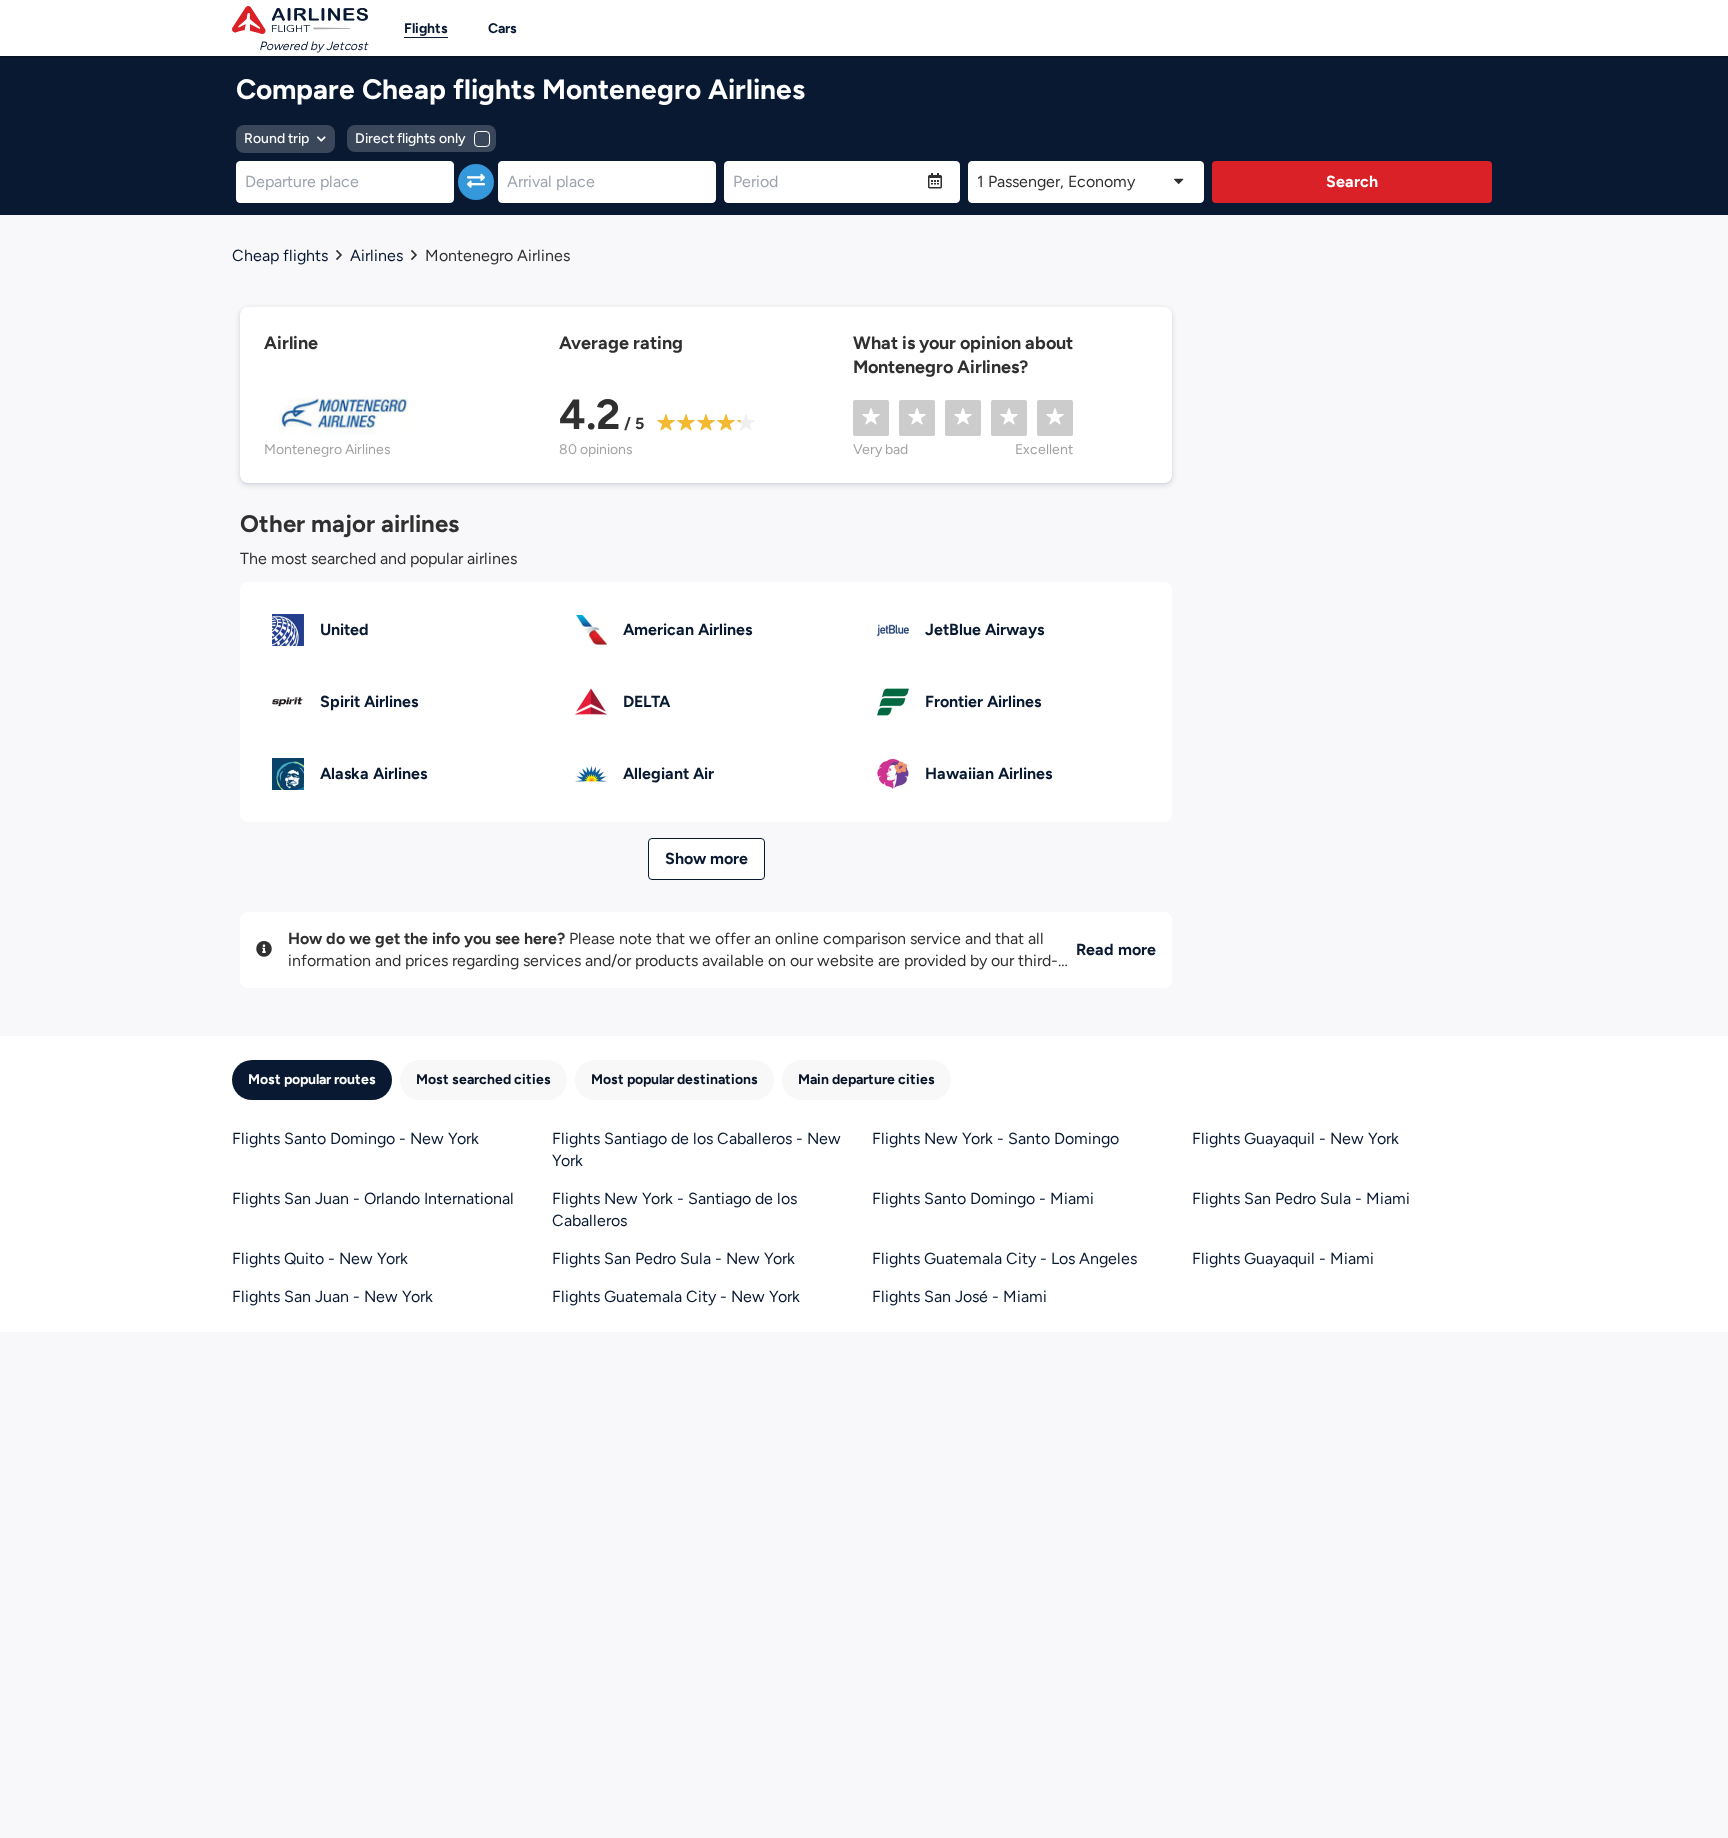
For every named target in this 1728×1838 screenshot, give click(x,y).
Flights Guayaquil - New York (1295, 1138)
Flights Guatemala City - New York (676, 1296)
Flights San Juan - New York (332, 1296)
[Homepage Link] (300, 20)
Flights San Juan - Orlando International (373, 1198)
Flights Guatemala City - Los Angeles (1004, 1258)
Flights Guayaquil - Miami (1283, 1258)
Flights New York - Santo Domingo (995, 1138)
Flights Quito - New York (320, 1258)
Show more (706, 858)
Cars (502, 28)
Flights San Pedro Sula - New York (673, 1258)
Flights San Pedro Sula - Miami (1301, 1198)
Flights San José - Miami (959, 1296)
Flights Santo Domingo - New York (355, 1138)
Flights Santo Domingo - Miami (983, 1198)
